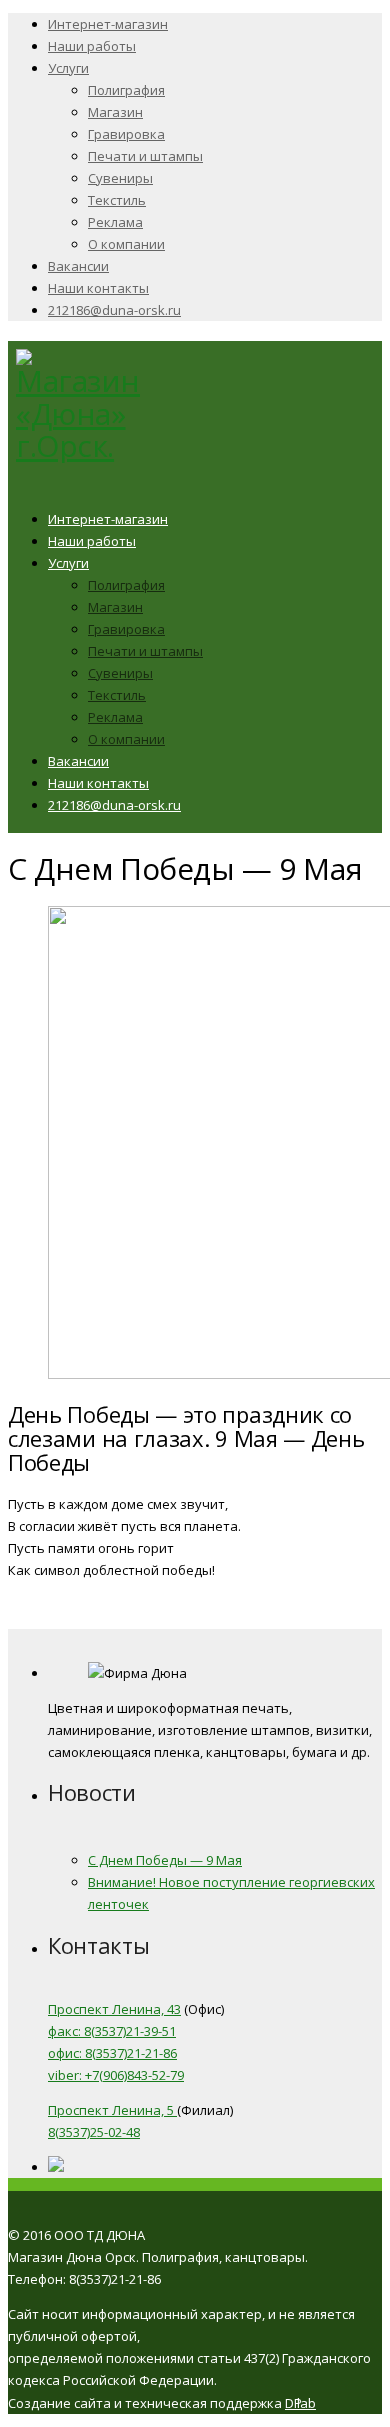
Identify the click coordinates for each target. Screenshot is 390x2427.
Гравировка (126, 134)
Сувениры (120, 178)
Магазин (115, 112)
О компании (126, 244)
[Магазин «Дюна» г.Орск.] (78, 445)
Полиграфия (126, 90)
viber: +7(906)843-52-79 (116, 2075)
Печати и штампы (145, 156)
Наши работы (92, 46)
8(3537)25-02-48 (94, 2132)
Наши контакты (98, 288)
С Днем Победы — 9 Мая (165, 1860)
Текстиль (117, 200)
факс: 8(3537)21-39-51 (112, 2031)
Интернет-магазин (108, 24)
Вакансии (78, 266)
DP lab (300, 2403)
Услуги (68, 68)
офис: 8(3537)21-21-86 (112, 2053)
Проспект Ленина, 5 (112, 2110)
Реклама (115, 222)
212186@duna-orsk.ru (114, 310)
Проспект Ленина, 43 (114, 2009)
